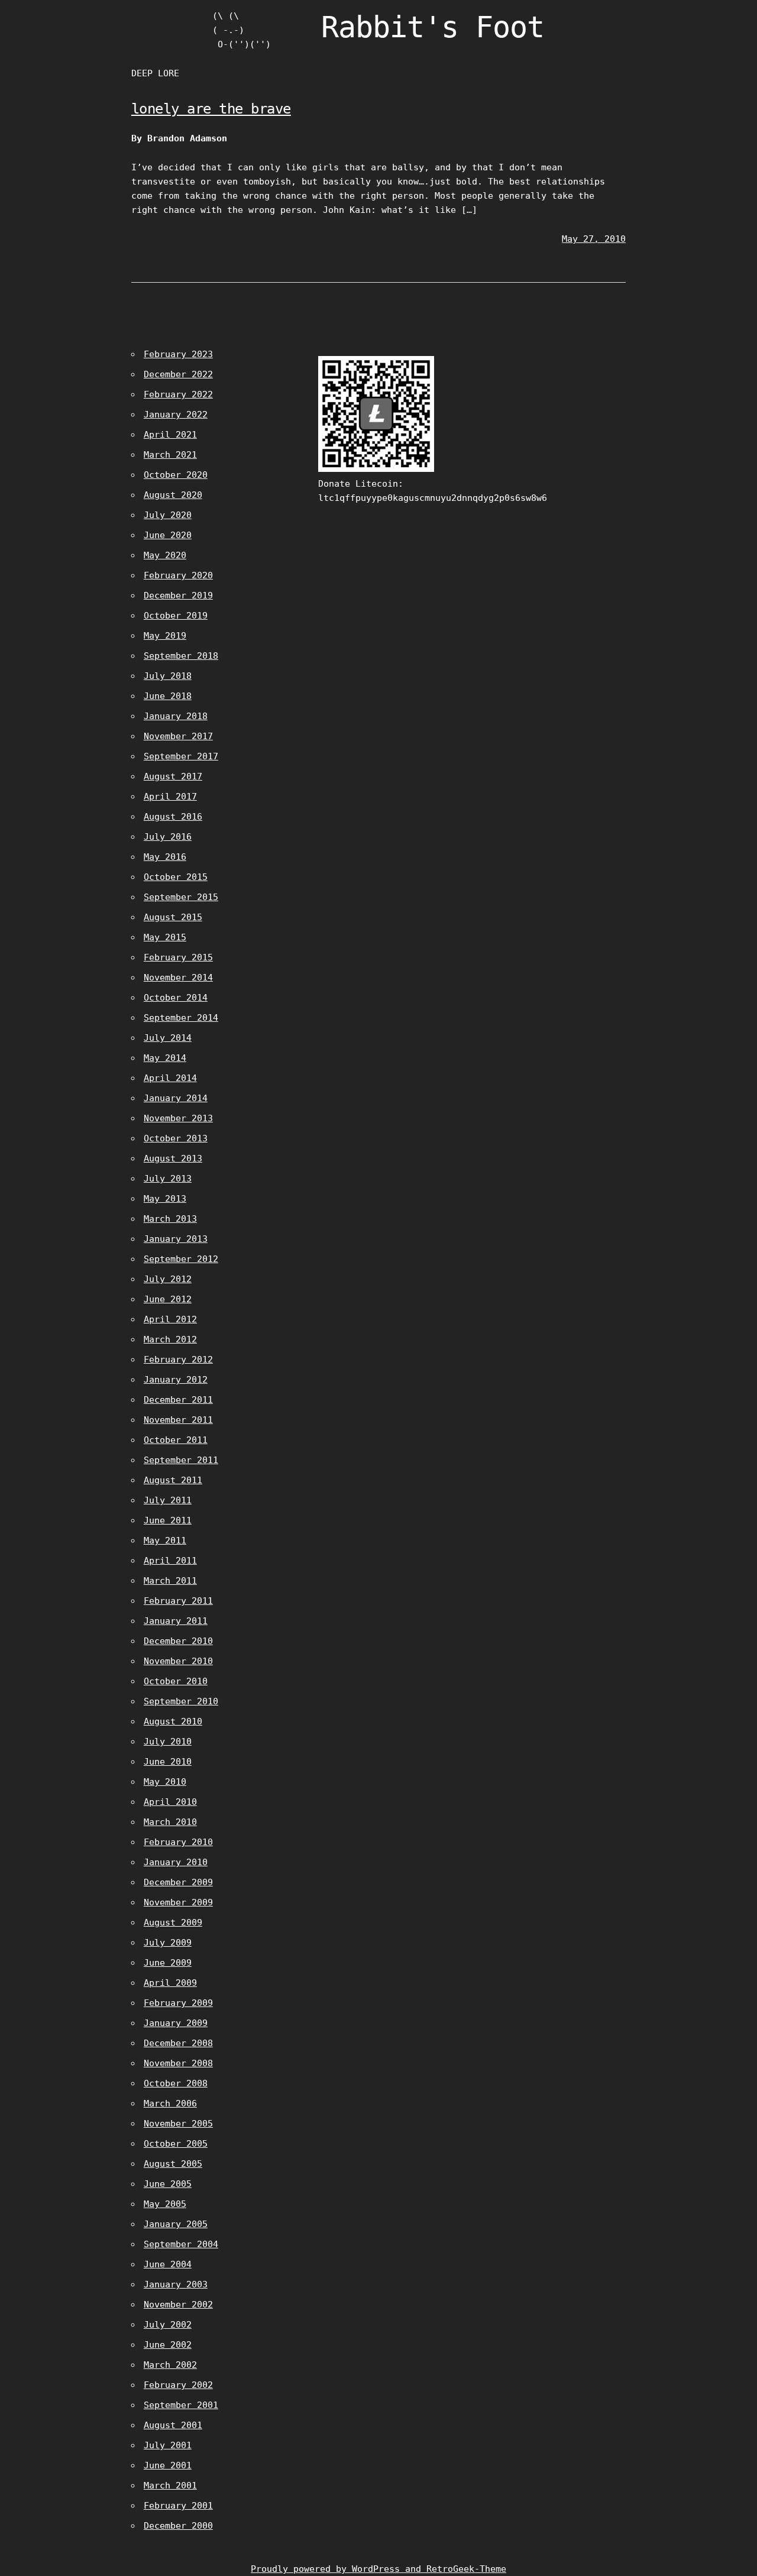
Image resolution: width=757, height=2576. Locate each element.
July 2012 (168, 1279)
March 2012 (170, 1339)
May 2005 (165, 2204)
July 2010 (168, 1742)
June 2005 (168, 2184)
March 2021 (170, 455)
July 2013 (168, 1179)
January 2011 (176, 1621)
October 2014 (176, 998)
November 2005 (178, 2124)
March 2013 (170, 1219)
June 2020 (168, 535)
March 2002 (170, 2365)
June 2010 (168, 1762)
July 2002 (168, 2325)
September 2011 (181, 1460)
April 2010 (170, 1802)
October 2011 (176, 1440)
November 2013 (178, 1118)
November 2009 (178, 1902)
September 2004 (181, 2244)
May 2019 (165, 636)
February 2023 (178, 354)
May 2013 (165, 1199)
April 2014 (170, 1078)
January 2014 (176, 1098)
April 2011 (170, 1561)
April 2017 (170, 797)
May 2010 (165, 1782)
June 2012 (168, 1299)
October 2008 (176, 2083)
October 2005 (176, 2144)
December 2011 (178, 1400)
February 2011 (178, 1601)
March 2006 (170, 2103)
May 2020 (165, 555)
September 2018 (181, 656)
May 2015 (165, 937)
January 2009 (176, 2023)
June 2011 (168, 1520)
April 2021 (170, 435)
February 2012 (178, 1360)
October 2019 (176, 616)
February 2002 (178, 2385)
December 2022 (178, 374)
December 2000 (178, 2526)
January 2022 (176, 415)
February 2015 (178, 957)
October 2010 (176, 1681)
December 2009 (178, 1882)
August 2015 (173, 917)
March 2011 (170, 1581)
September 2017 (181, 756)
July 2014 (168, 1038)
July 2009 (168, 1943)
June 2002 (168, 2345)
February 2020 (178, 575)
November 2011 (178, 1420)
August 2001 (173, 2425)
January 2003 (176, 2284)
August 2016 (173, 817)
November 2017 (178, 736)
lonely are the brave (211, 109)
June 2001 (168, 2465)
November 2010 (178, 1661)
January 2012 (176, 1380)
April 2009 (170, 1983)
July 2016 (168, 837)
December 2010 (178, 1641)
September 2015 (181, 897)
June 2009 (168, 1963)
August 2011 (173, 1480)
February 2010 (178, 1842)
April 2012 (170, 1319)
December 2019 (178, 596)
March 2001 (170, 2486)
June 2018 (168, 696)
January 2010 (176, 1862)
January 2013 (176, 1239)
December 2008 (178, 2043)
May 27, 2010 (594, 239)
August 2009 (173, 1923)
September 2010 (181, 1701)
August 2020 (173, 495)
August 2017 (173, 776)
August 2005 (173, 2164)
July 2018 (168, 676)
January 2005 (176, 2224)
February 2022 (178, 394)
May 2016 (165, 857)
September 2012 (181, 1259)
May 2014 (165, 1058)
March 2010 (170, 1822)
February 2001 (178, 2506)
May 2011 (165, 1541)
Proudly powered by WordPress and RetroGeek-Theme (378, 2569)
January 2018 (176, 716)
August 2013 (173, 1158)
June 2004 (168, 2264)
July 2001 (168, 2445)
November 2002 (178, 2305)
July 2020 (168, 515)
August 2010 (173, 1721)
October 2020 (176, 475)
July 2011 (168, 1500)
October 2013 (176, 1138)
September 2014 (181, 1018)
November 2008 (178, 2063)
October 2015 (176, 877)
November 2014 (178, 978)
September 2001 (181, 2405)
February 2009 (178, 2003)
